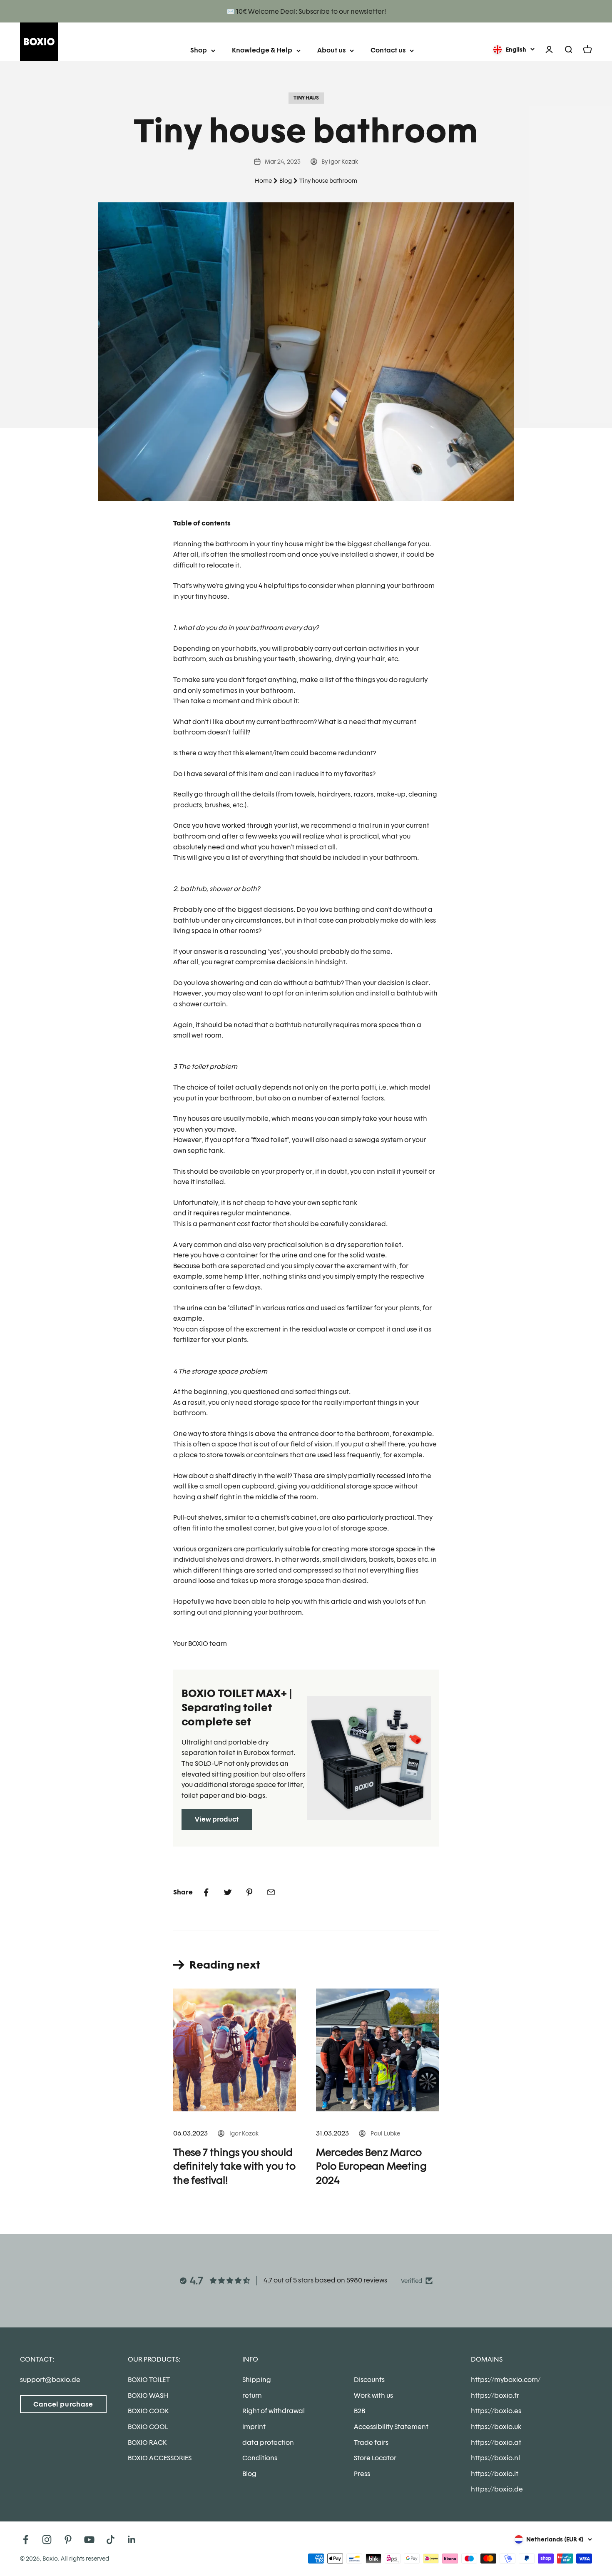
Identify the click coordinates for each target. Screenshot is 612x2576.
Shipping (257, 2380)
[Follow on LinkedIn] (132, 2540)
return (252, 2396)
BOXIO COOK (148, 2411)
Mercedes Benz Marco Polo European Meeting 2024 (371, 2166)
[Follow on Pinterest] (68, 2540)
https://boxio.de (497, 2489)
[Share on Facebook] (206, 1892)
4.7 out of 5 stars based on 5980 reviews (325, 2280)
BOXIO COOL (148, 2427)
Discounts (369, 2380)
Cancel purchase (63, 2404)
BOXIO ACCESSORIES (160, 2458)
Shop (199, 50)
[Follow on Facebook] (26, 2540)
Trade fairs (371, 2443)
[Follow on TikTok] (111, 2540)
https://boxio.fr (495, 2396)
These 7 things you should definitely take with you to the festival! (234, 2166)
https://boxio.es (496, 2411)
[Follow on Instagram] (47, 2540)
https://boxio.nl (495, 2458)
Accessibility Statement (391, 2427)
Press (362, 2474)
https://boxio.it (495, 2474)
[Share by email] (271, 1892)
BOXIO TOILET (149, 2380)
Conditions (260, 2458)
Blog (286, 181)
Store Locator (375, 2458)
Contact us (388, 50)
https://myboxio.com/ (506, 2380)
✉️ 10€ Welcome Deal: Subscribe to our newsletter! (306, 11)
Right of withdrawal (274, 2411)
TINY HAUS (306, 98)
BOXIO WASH (148, 2396)
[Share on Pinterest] (249, 1892)
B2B (359, 2411)
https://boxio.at (496, 2443)
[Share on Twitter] (228, 1892)
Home (263, 181)
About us (331, 50)
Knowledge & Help (262, 50)
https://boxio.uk (496, 2427)
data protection (268, 2443)
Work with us (373, 2396)
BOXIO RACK (147, 2443)
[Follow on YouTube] (89, 2540)
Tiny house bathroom (328, 181)
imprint (254, 2427)
